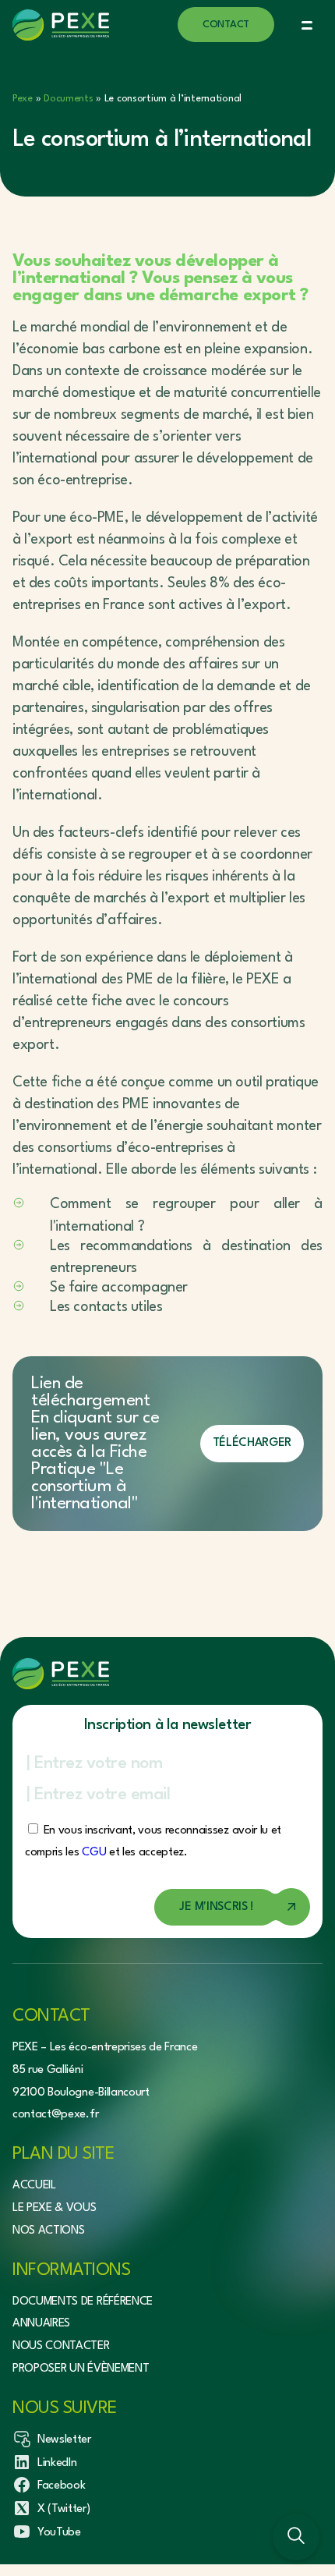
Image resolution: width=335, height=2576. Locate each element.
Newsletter (64, 2440)
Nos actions (48, 2231)
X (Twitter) (63, 2509)
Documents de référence (83, 2301)
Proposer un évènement (81, 2369)
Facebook (61, 2486)
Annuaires (41, 2324)
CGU (94, 1853)
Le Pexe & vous (55, 2208)
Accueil (34, 2186)
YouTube (59, 2533)
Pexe (23, 99)
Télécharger (252, 1443)
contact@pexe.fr (55, 2115)
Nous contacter (61, 2346)
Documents (68, 99)
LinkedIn (57, 2463)
